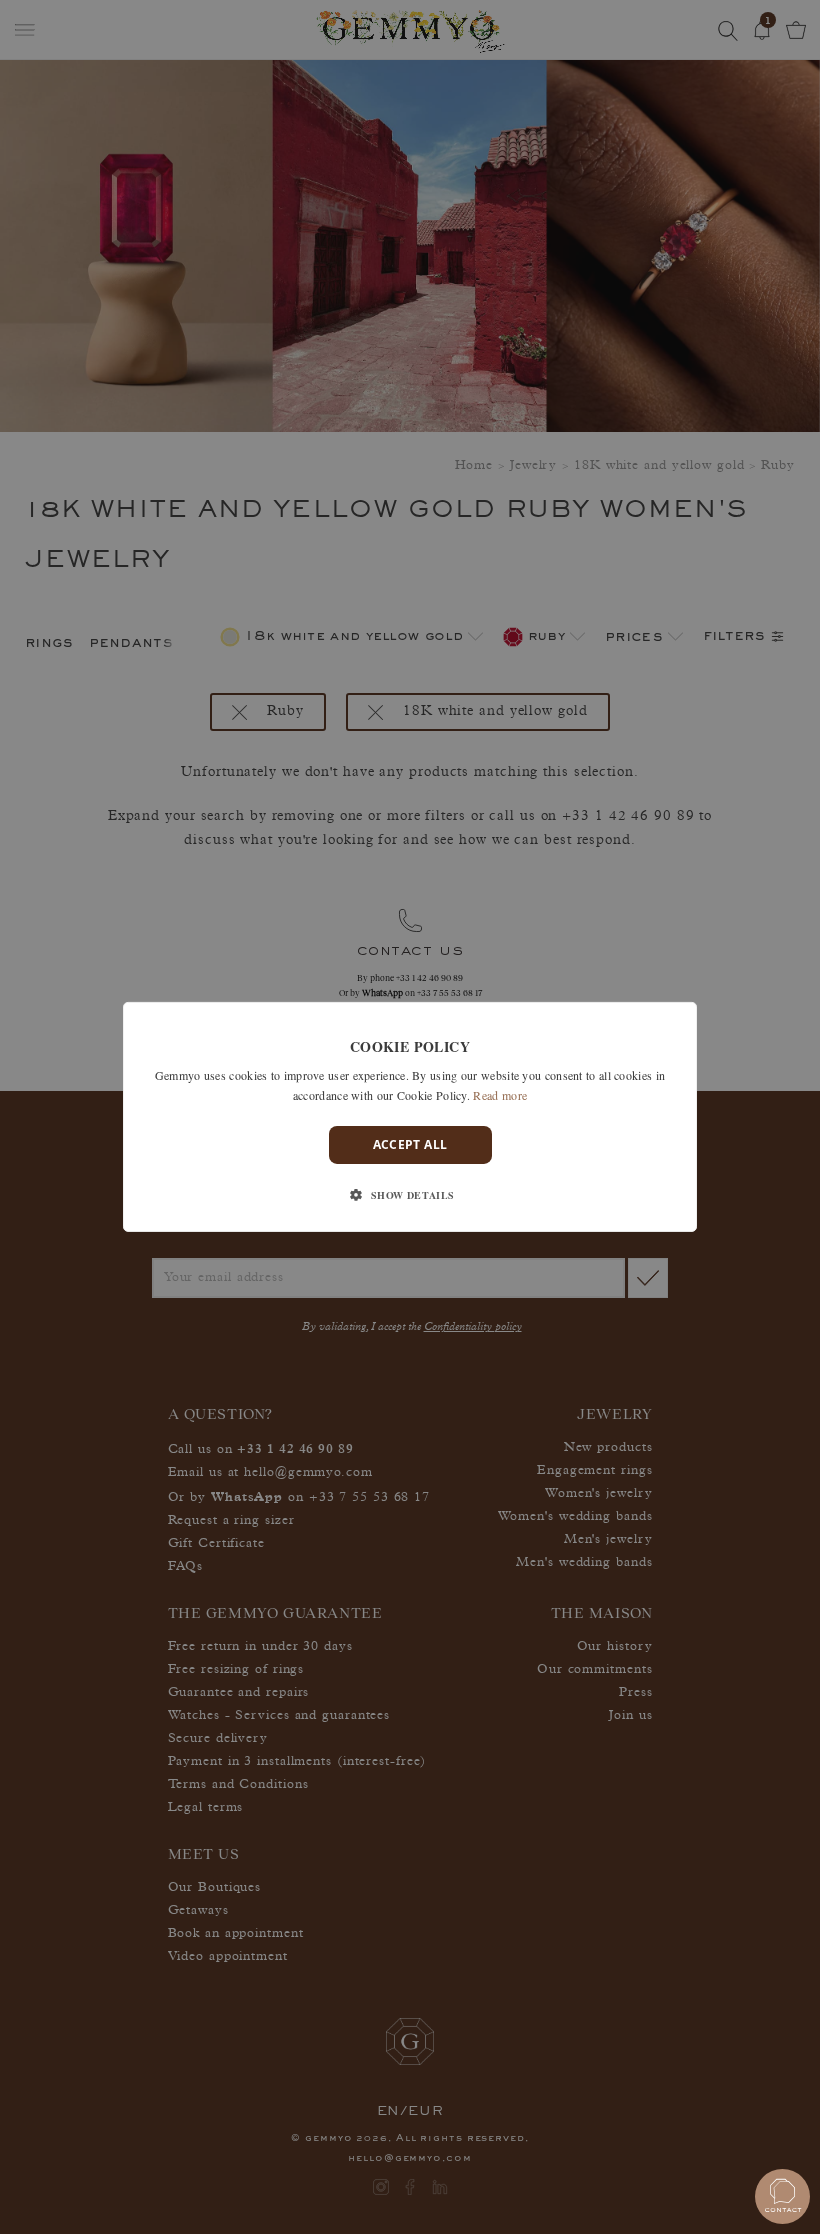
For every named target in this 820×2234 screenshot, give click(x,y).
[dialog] (410, 1117)
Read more (500, 1095)
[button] (409, 1195)
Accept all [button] (410, 1144)
